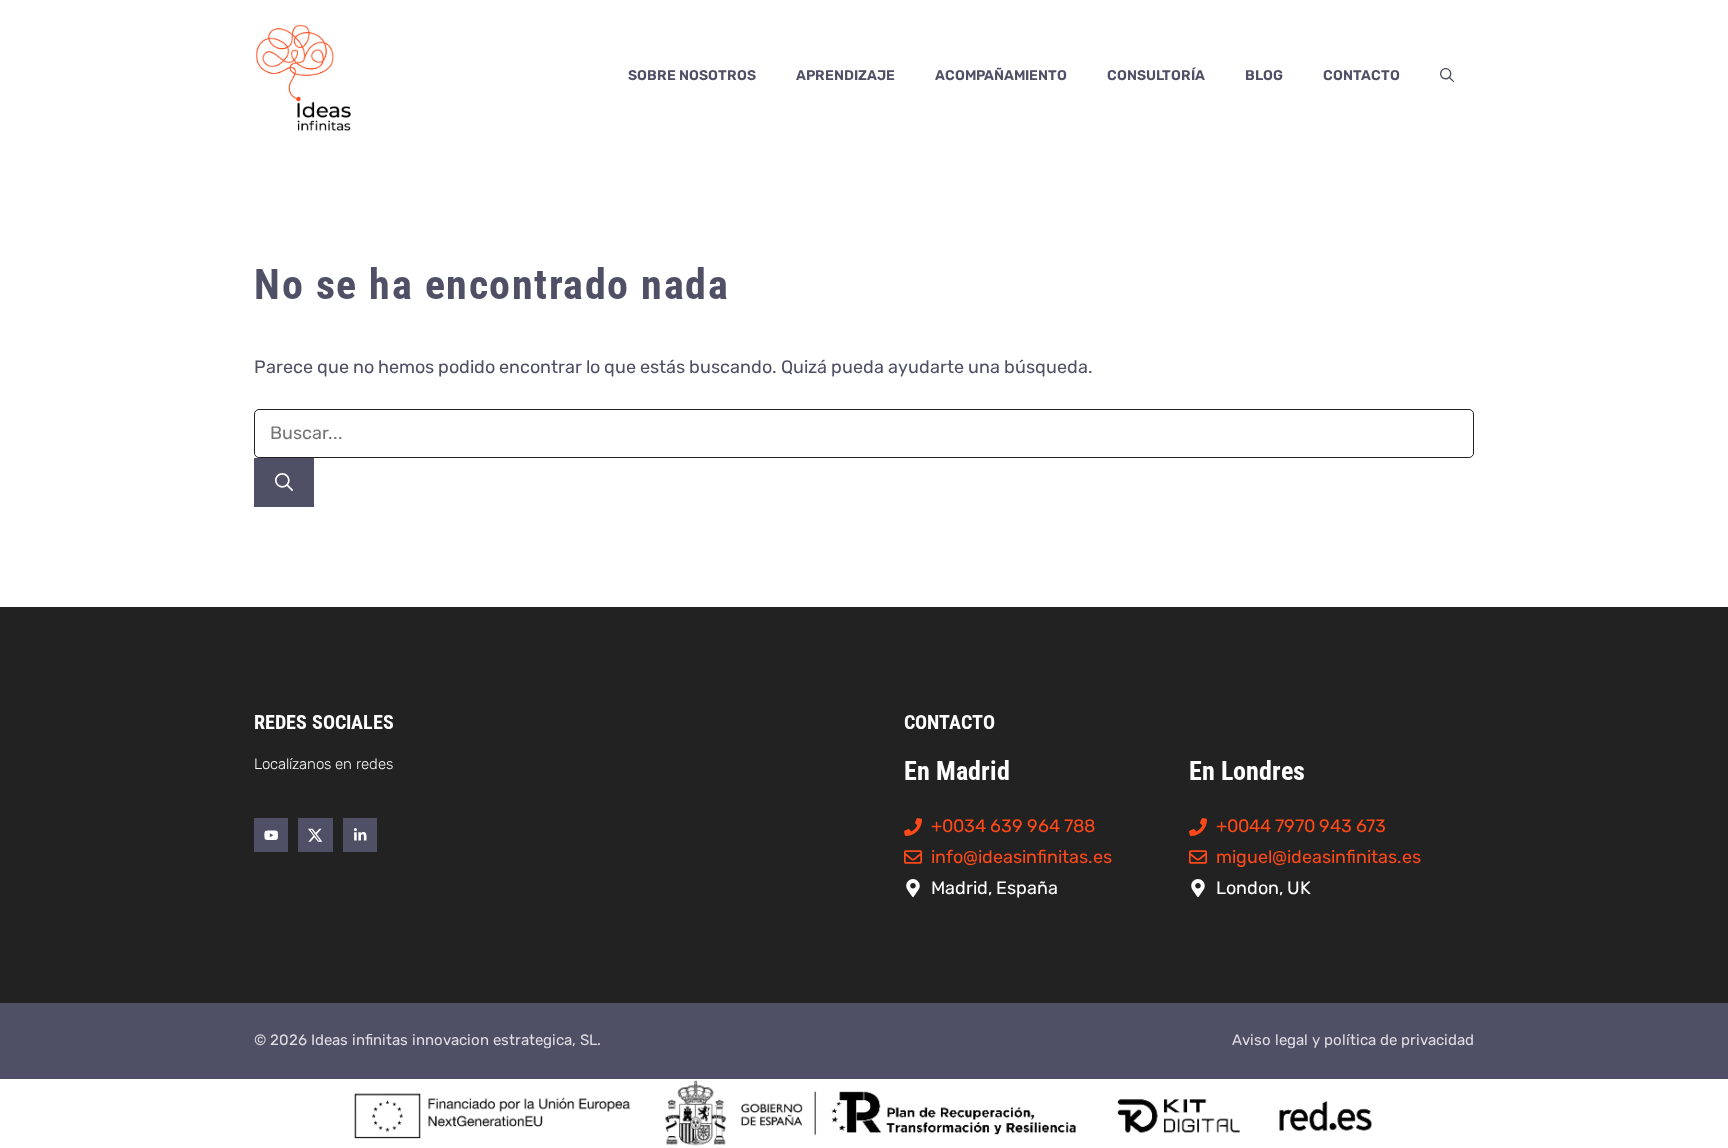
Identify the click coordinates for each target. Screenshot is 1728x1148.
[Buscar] (284, 482)
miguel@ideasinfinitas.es (1318, 857)
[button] (1447, 76)
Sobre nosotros (692, 75)
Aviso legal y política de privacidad (1353, 1040)
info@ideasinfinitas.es (1021, 857)
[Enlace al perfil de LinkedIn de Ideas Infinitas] (360, 835)
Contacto (1361, 75)
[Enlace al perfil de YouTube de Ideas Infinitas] (271, 835)
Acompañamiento (1001, 75)
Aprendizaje (845, 75)
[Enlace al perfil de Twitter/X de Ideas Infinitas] (315, 835)
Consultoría (1156, 75)
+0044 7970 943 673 (1301, 826)
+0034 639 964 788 (1013, 826)
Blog (1264, 75)
